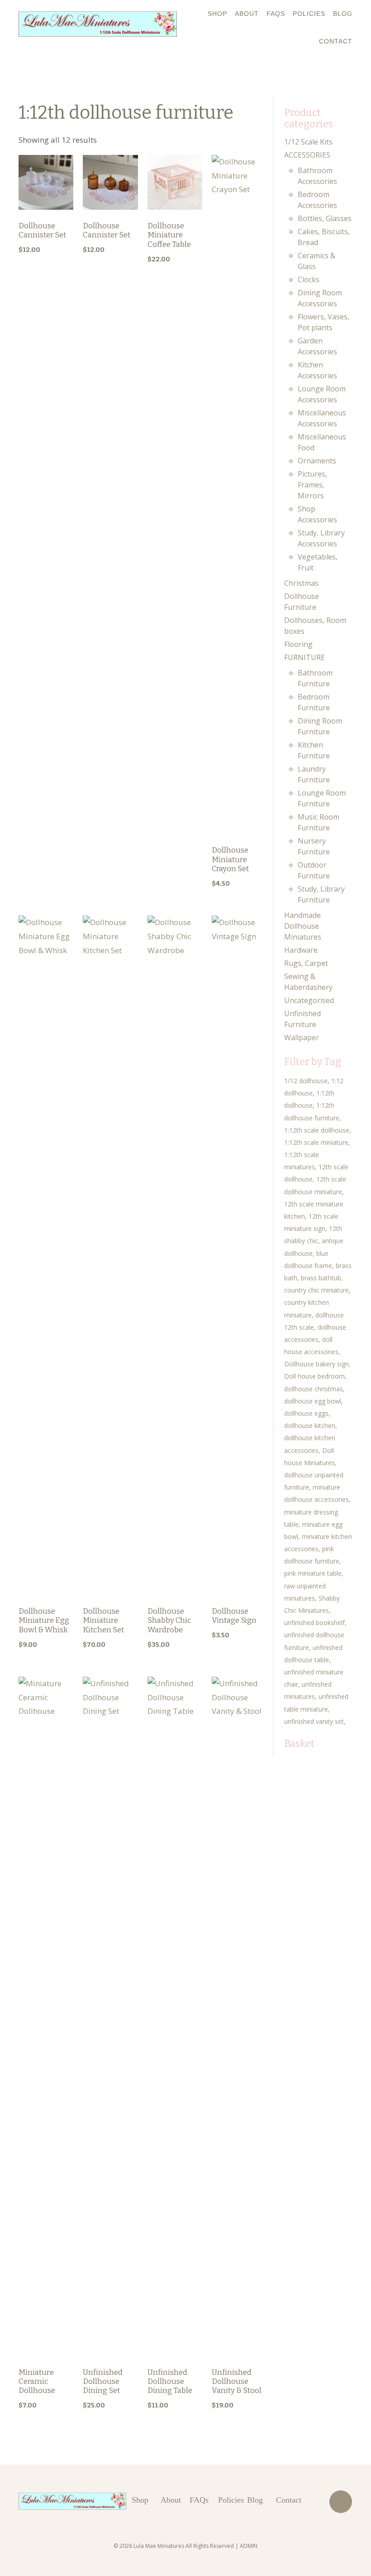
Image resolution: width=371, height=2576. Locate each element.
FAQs (276, 14)
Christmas (301, 583)
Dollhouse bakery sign (316, 1364)
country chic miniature (316, 1290)
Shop (217, 14)
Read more (175, 971)
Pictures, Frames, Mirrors (312, 485)
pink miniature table (313, 1573)
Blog (343, 14)
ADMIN (249, 2546)
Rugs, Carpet (306, 963)
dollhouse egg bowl (313, 1401)
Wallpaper (302, 1037)
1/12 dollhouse (306, 1081)
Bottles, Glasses (325, 218)
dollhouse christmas (314, 1389)
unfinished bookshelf (314, 1623)
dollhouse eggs (306, 1413)
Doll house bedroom (314, 1376)
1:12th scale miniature (316, 1142)
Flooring (298, 644)
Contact (336, 41)
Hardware (301, 950)
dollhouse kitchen (310, 1425)
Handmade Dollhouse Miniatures (303, 926)
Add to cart (46, 210)
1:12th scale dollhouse (317, 1130)
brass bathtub (321, 1278)
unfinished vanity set (314, 1721)
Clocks (309, 280)
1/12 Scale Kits (308, 142)
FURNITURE (304, 657)
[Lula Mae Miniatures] (98, 24)
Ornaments (317, 461)
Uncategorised (309, 1000)
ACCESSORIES (307, 155)
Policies (309, 14)
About (247, 14)
